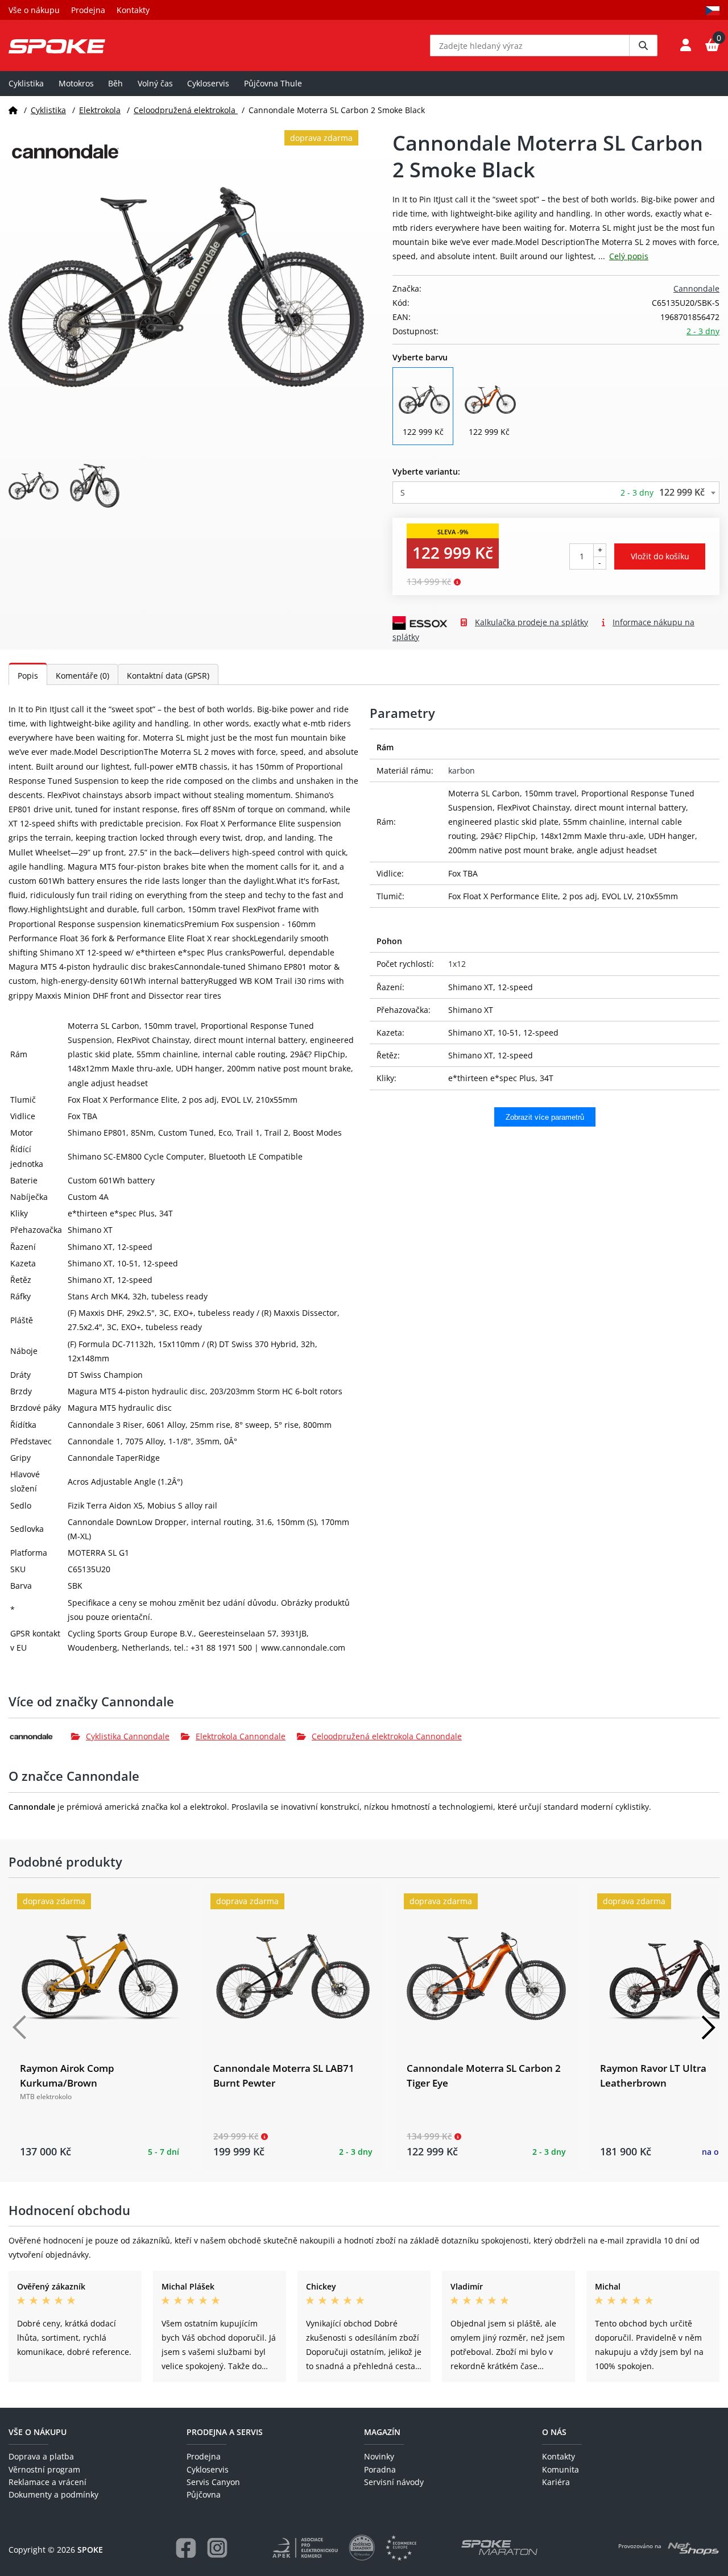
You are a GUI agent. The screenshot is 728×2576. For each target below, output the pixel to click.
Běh (115, 83)
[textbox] (556, 493)
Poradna (380, 2469)
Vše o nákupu (34, 10)
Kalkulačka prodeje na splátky (531, 622)
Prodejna (88, 10)
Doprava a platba (41, 2456)
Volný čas (155, 83)
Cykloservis (208, 83)
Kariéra (556, 2482)
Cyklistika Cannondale (128, 1736)
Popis (28, 676)
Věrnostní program (44, 2469)
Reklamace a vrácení (47, 2482)
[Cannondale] (40, 1736)
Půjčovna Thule (273, 83)
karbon (462, 770)
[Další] (708, 2027)
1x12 (457, 964)
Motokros (76, 83)
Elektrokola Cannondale (241, 1736)
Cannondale (696, 288)
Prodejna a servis (225, 2432)
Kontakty (133, 10)
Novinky (379, 2456)
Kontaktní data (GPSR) (168, 676)
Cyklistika (26, 83)
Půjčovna (204, 2494)
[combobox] (556, 493)
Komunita (561, 2469)
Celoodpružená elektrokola (186, 110)
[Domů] (13, 110)
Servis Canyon (213, 2482)
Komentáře (82, 676)
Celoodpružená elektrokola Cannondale (387, 1736)
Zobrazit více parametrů (545, 1117)
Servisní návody (394, 2482)
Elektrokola (100, 110)
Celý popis (629, 256)
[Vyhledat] (643, 45)
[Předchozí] (20, 2027)
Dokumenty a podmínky (53, 2494)
